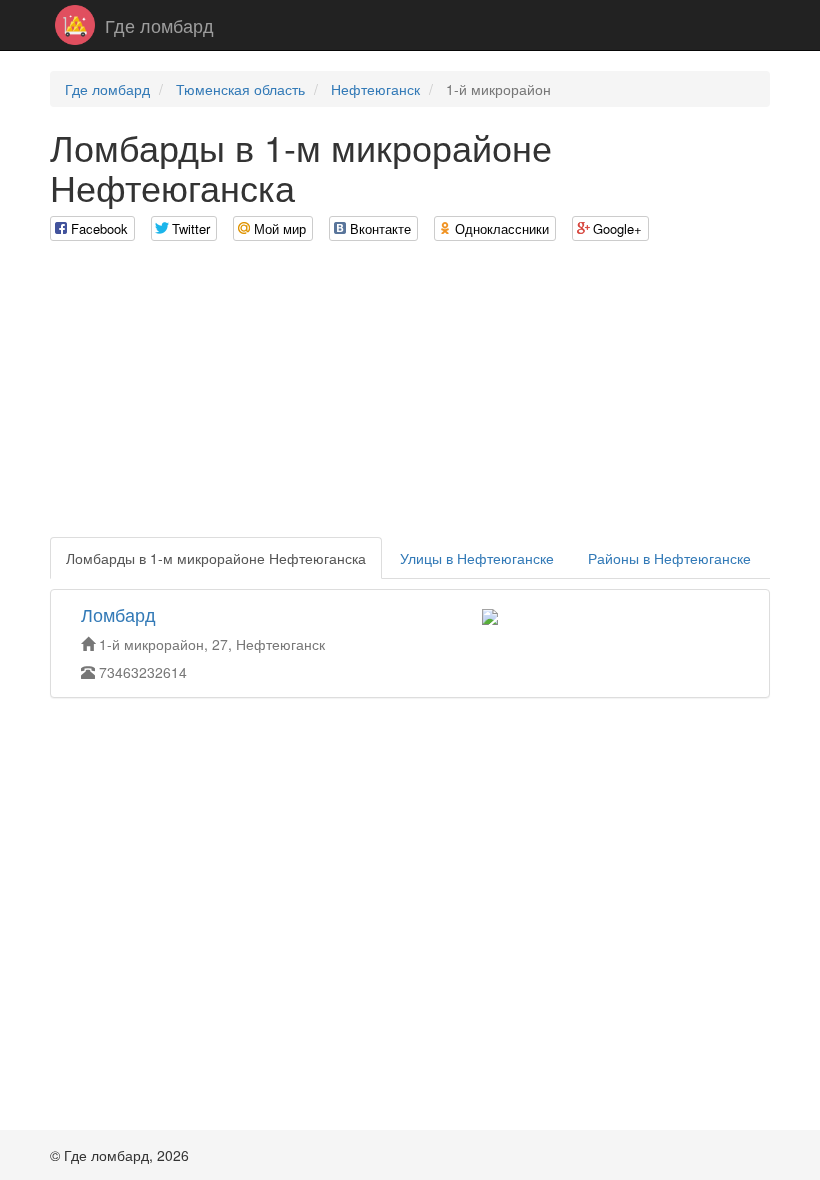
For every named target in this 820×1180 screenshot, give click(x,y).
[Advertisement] (410, 397)
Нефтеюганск (375, 89)
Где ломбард (159, 25)
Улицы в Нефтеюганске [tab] (477, 558)
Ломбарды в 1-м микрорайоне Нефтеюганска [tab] (216, 558)
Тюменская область (240, 89)
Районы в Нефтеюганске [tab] (669, 558)
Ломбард (118, 614)
